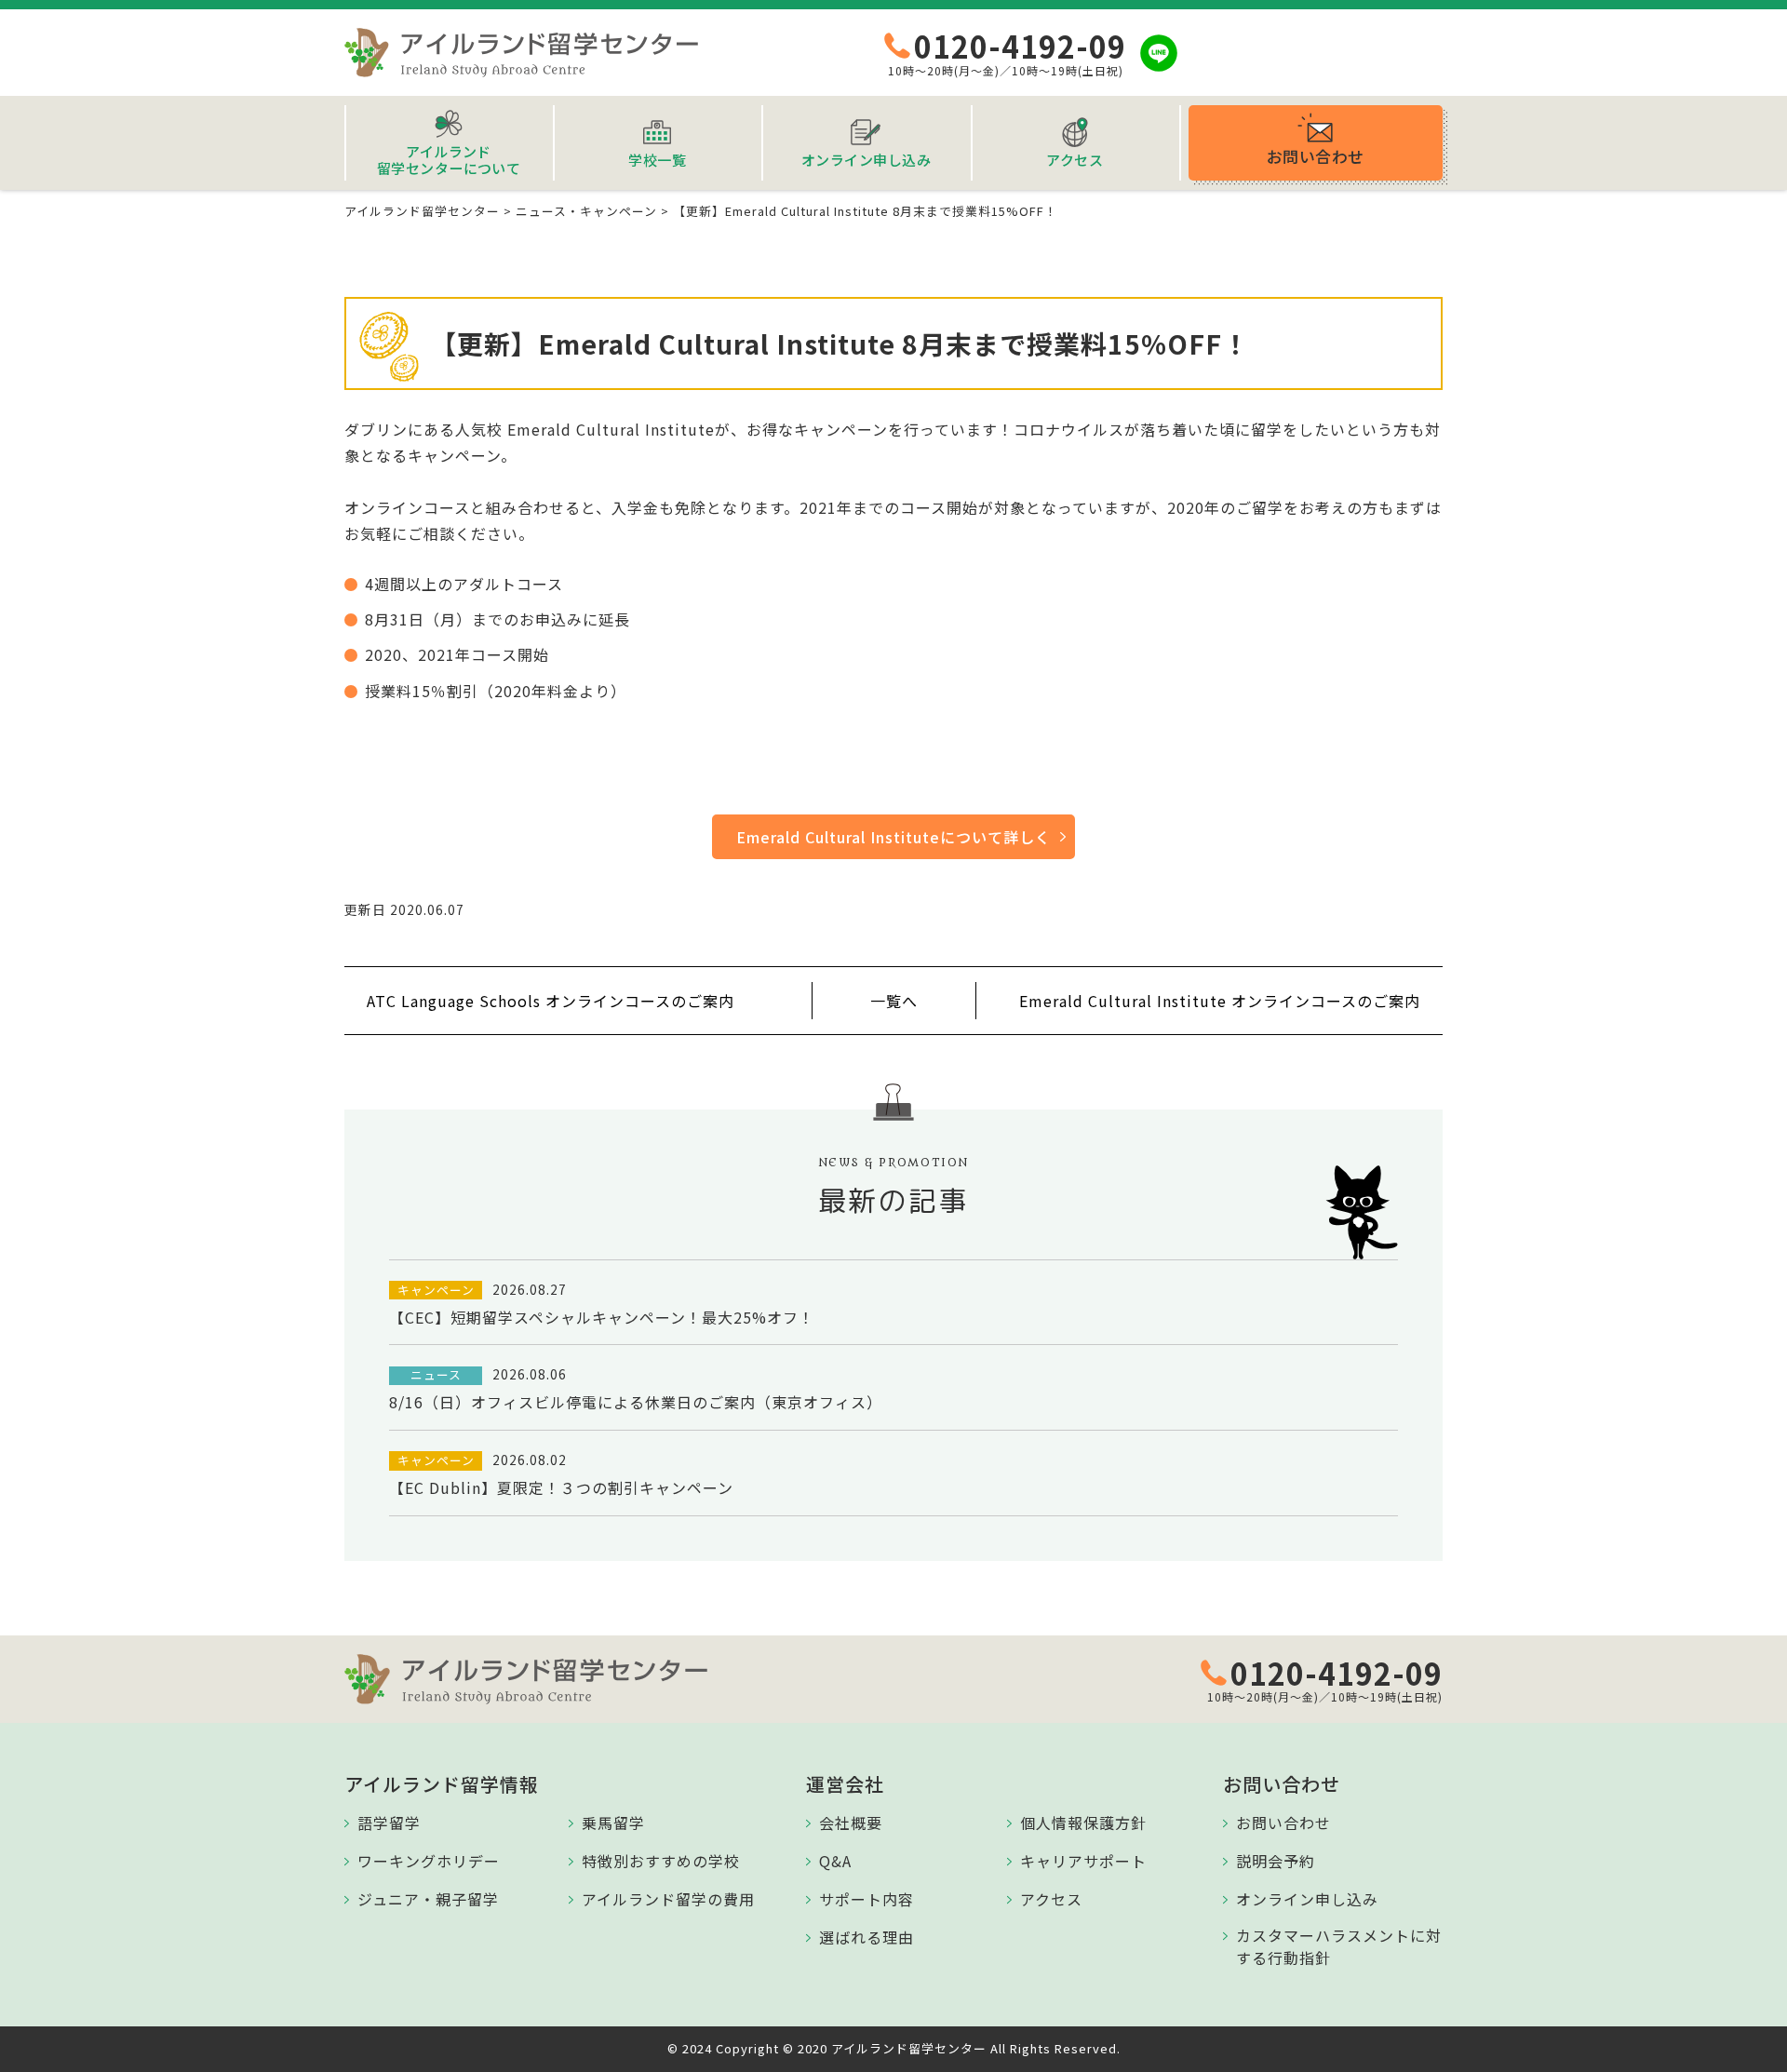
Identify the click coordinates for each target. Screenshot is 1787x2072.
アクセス (1051, 1899)
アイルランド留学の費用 (668, 1899)
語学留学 (389, 1823)
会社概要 (851, 1823)
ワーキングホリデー (429, 1861)
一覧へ (894, 1001)
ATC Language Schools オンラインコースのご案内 (551, 1001)
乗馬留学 (613, 1823)
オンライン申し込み (1307, 1899)
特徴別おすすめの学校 (661, 1861)
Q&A (835, 1861)
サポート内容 (867, 1899)
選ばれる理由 (867, 1937)
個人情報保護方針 (1083, 1823)
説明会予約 (1276, 1861)
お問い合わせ (1283, 1823)
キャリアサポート (1083, 1861)
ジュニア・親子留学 (428, 1899)
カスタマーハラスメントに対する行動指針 (1339, 1946)
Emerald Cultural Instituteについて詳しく (893, 837)
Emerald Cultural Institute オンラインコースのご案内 (1220, 1001)
